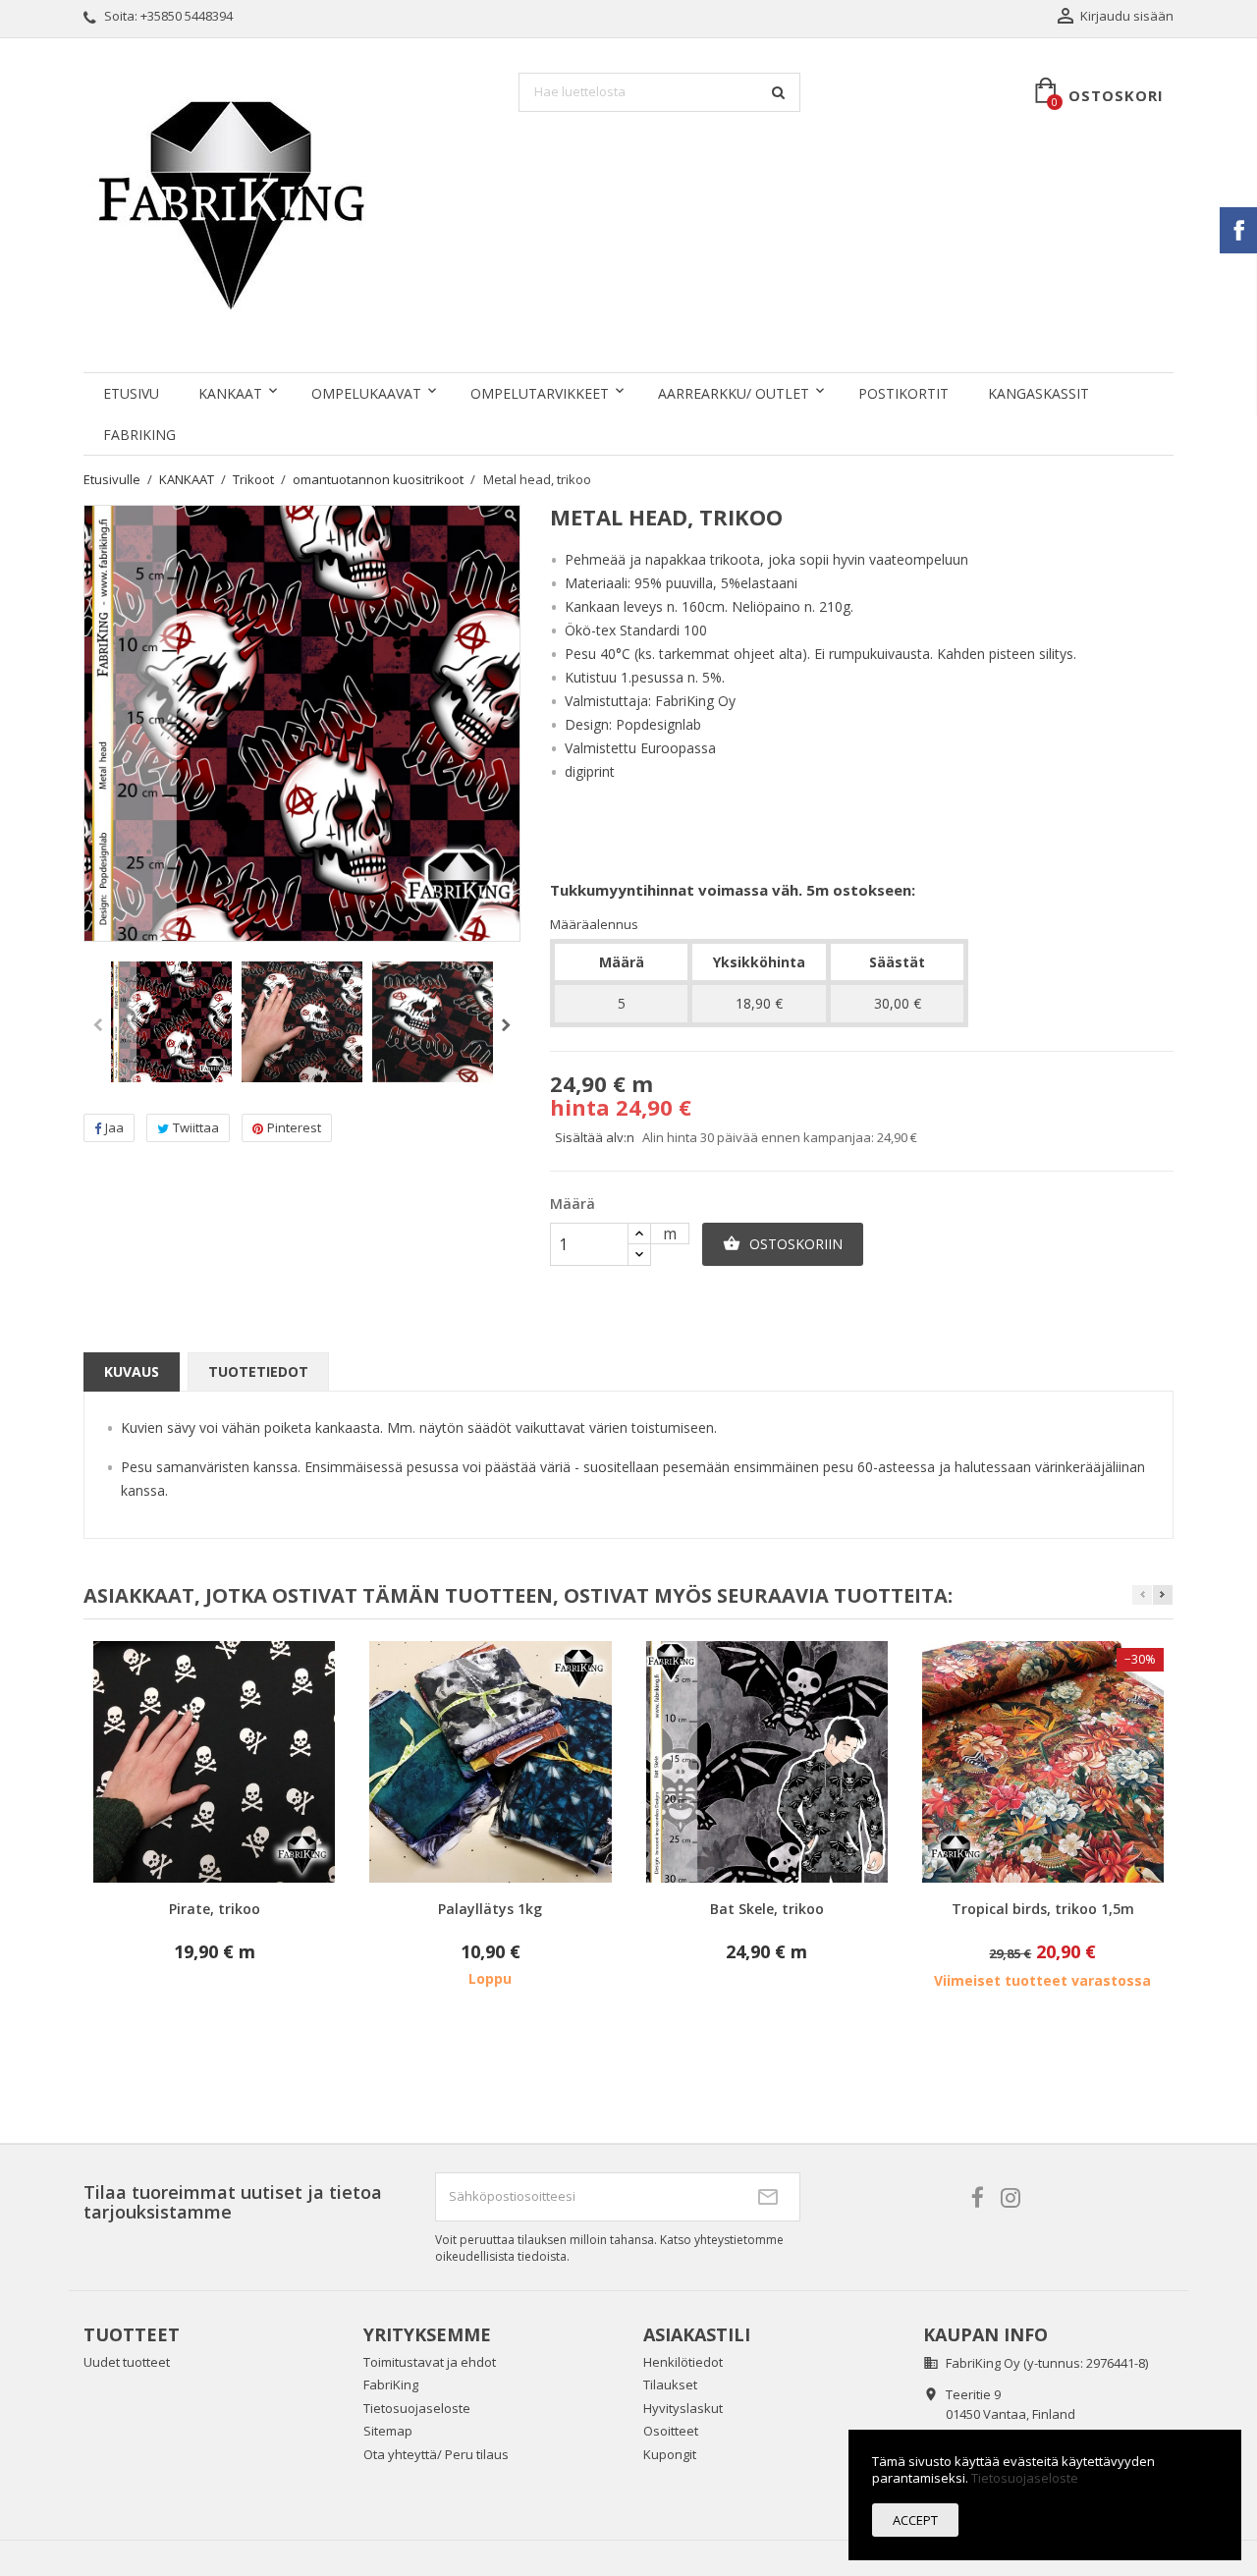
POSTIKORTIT (903, 393)
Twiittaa (196, 1127)
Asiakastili (697, 2334)
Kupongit (670, 2454)
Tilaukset (670, 2384)
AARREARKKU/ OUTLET (734, 393)
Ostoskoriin (783, 1244)
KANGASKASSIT (1038, 393)
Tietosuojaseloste (417, 2408)
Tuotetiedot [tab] (258, 1371)
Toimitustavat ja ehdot (430, 2362)
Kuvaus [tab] (132, 1371)
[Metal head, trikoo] (171, 1022)
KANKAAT (230, 393)
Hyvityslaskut (683, 2408)
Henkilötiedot (683, 2362)
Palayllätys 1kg (490, 1909)
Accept (915, 2520)
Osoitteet (671, 2431)
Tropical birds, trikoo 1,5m (1043, 1909)
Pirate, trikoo (215, 1909)
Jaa (114, 1127)
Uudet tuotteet (127, 2362)
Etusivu (131, 393)
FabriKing (139, 435)
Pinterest (294, 1127)
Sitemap (388, 2431)
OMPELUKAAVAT (366, 393)
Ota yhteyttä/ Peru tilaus (436, 2454)
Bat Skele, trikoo (767, 1909)
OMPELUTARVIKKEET (540, 393)
